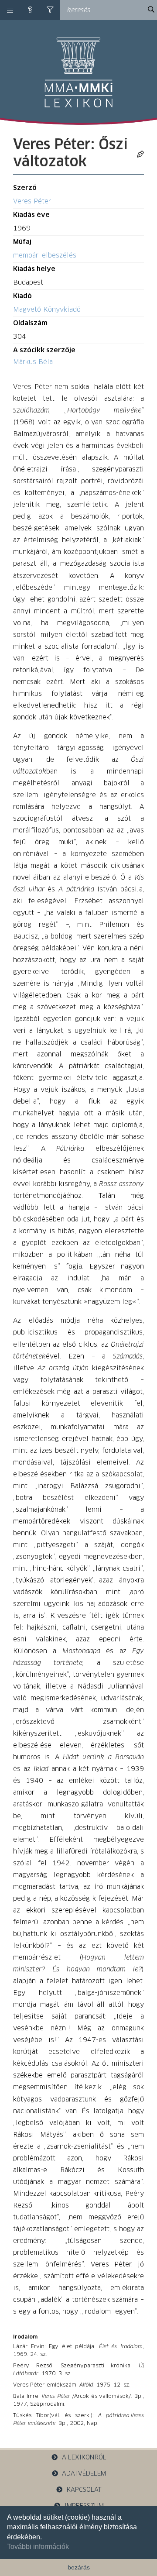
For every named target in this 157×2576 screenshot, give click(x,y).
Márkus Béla (33, 362)
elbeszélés (59, 256)
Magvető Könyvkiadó (47, 310)
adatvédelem (84, 2474)
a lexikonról (84, 2458)
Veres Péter (32, 201)
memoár (26, 256)
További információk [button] (38, 2547)
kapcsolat (84, 2490)
